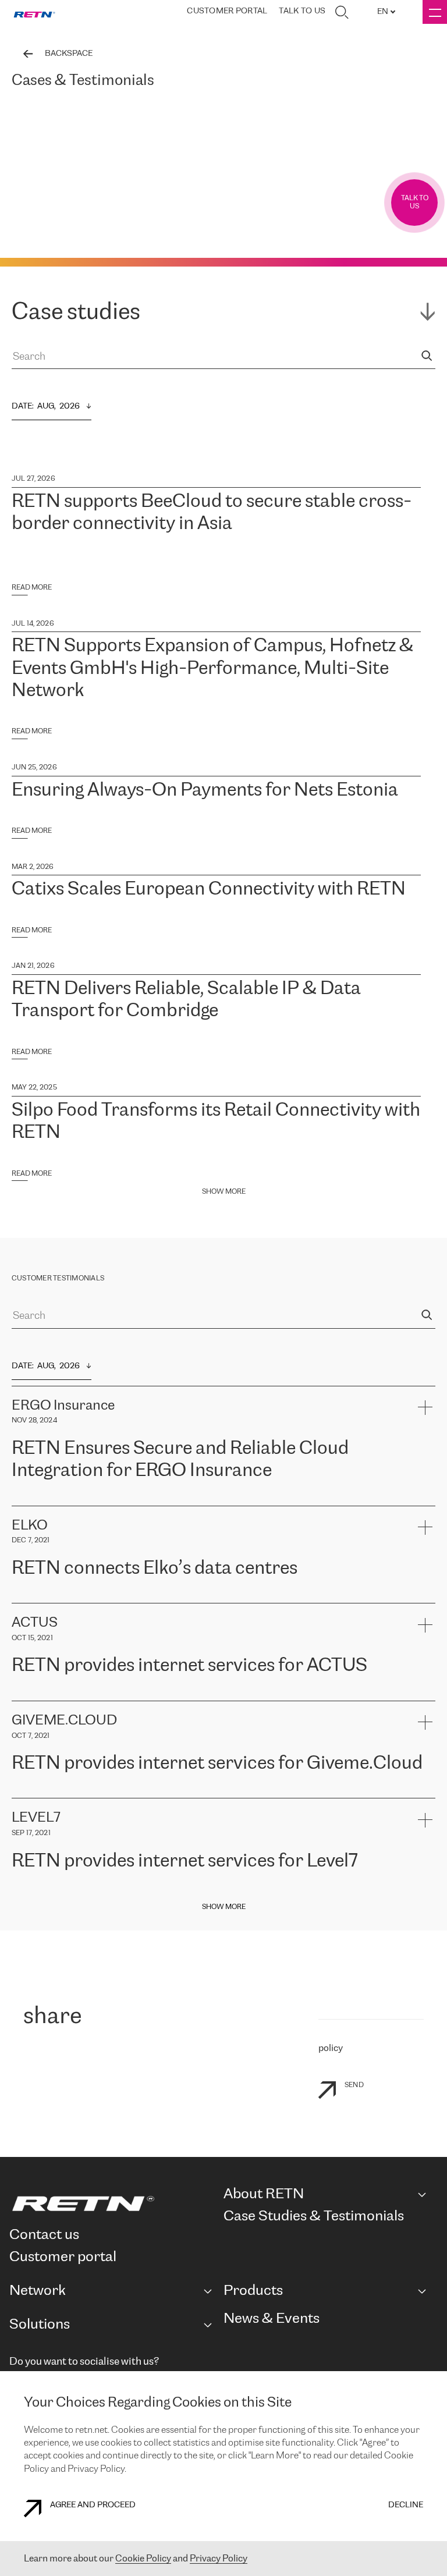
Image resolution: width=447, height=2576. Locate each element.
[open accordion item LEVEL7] (425, 1820)
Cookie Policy (143, 2559)
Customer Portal (227, 11)
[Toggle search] (342, 12)
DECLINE (406, 2505)
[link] (34, 12)
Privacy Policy (219, 2559)
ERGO (24, 1500)
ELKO (126, 1597)
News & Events (272, 2319)
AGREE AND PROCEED (93, 2505)
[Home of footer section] (112, 2204)
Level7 (351, 1890)
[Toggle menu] (435, 12)
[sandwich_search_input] (427, 357)
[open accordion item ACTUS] (425, 1625)
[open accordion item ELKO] (425, 1527)
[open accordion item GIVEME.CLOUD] (425, 1722)
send (354, 2085)
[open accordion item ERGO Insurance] (425, 1408)
